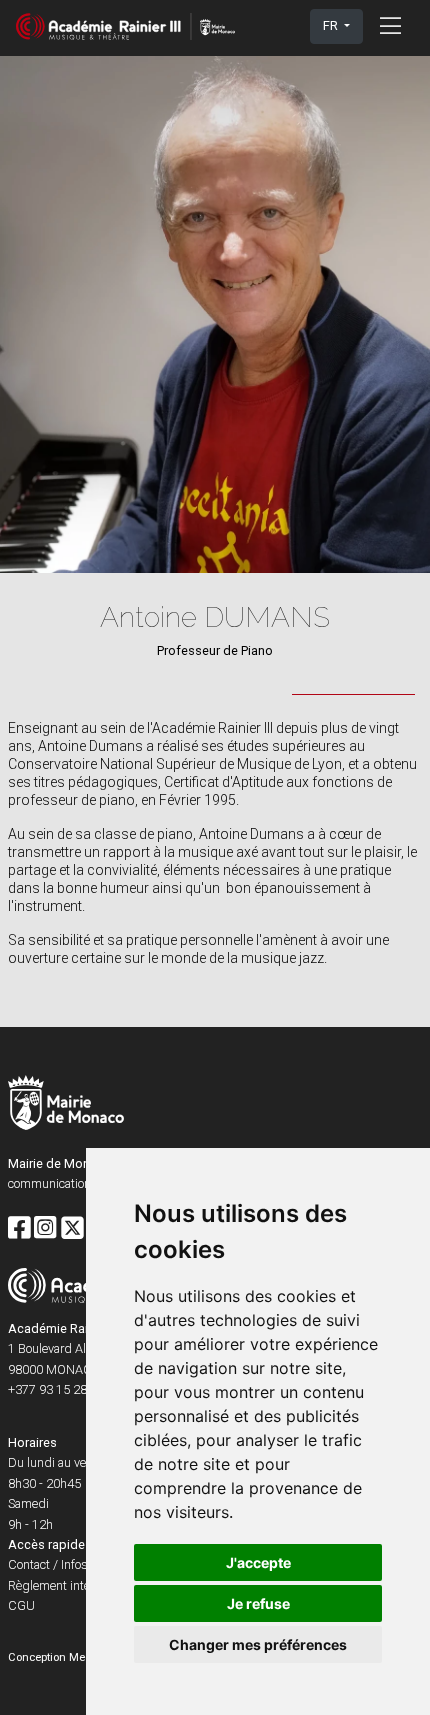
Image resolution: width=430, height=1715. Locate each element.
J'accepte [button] (258, 1562)
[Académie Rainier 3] (125, 26)
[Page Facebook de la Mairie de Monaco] (19, 1229)
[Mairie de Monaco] (66, 1105)
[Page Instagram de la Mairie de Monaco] (45, 1229)
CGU (21, 1605)
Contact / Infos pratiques (76, 1564)
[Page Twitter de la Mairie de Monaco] (72, 1229)
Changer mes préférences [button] (258, 1644)
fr (332, 25)
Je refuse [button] (258, 1603)
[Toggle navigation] (390, 26)
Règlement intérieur (61, 1585)
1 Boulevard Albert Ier (66, 1348)
